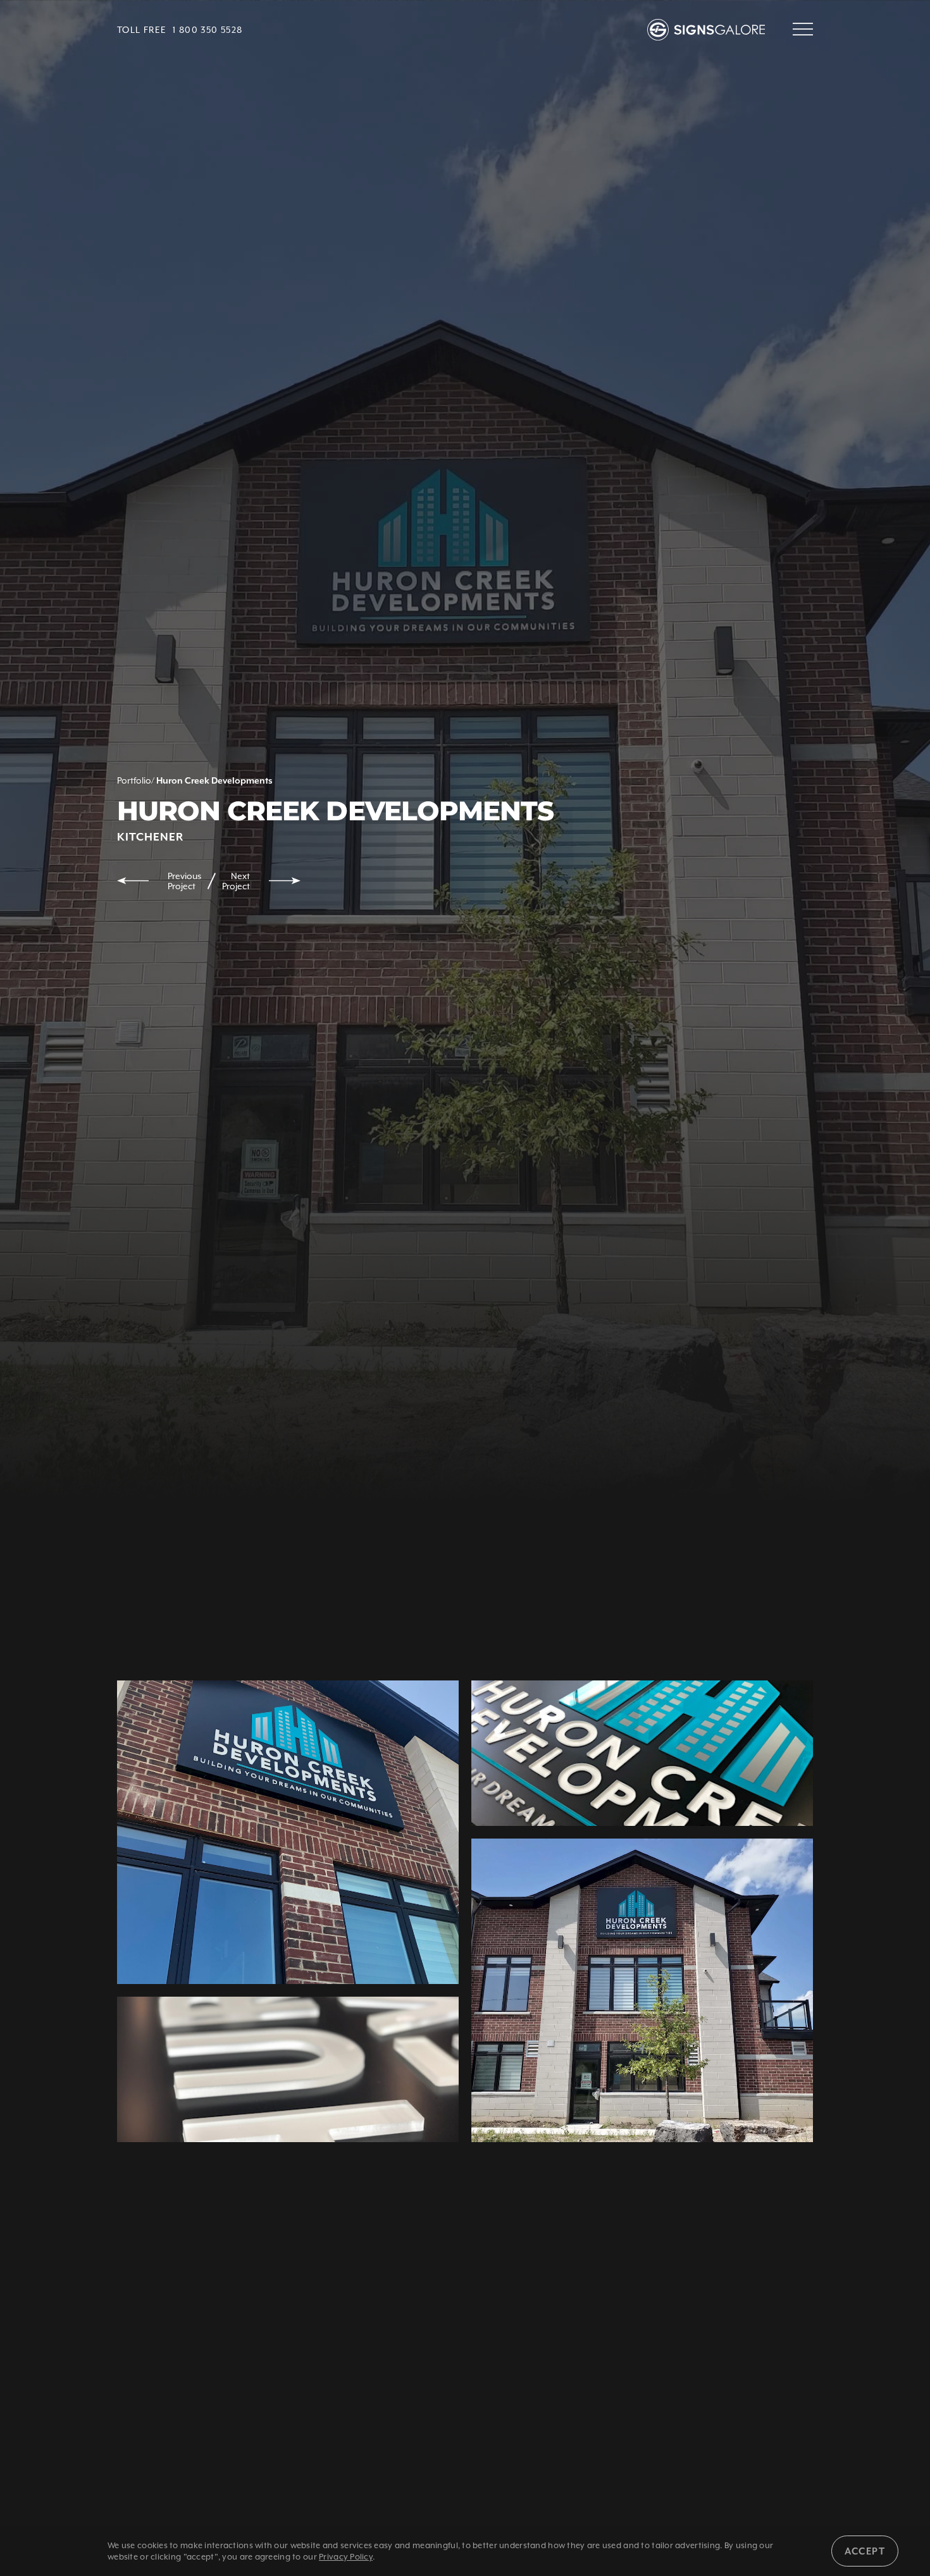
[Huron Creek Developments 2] (642, 1990)
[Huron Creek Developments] (288, 2069)
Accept (865, 2551)
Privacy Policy (346, 2557)
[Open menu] (803, 30)
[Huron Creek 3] (642, 1753)
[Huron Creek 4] (288, 1832)
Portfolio (134, 780)
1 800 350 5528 (208, 30)
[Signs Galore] (710, 30)
